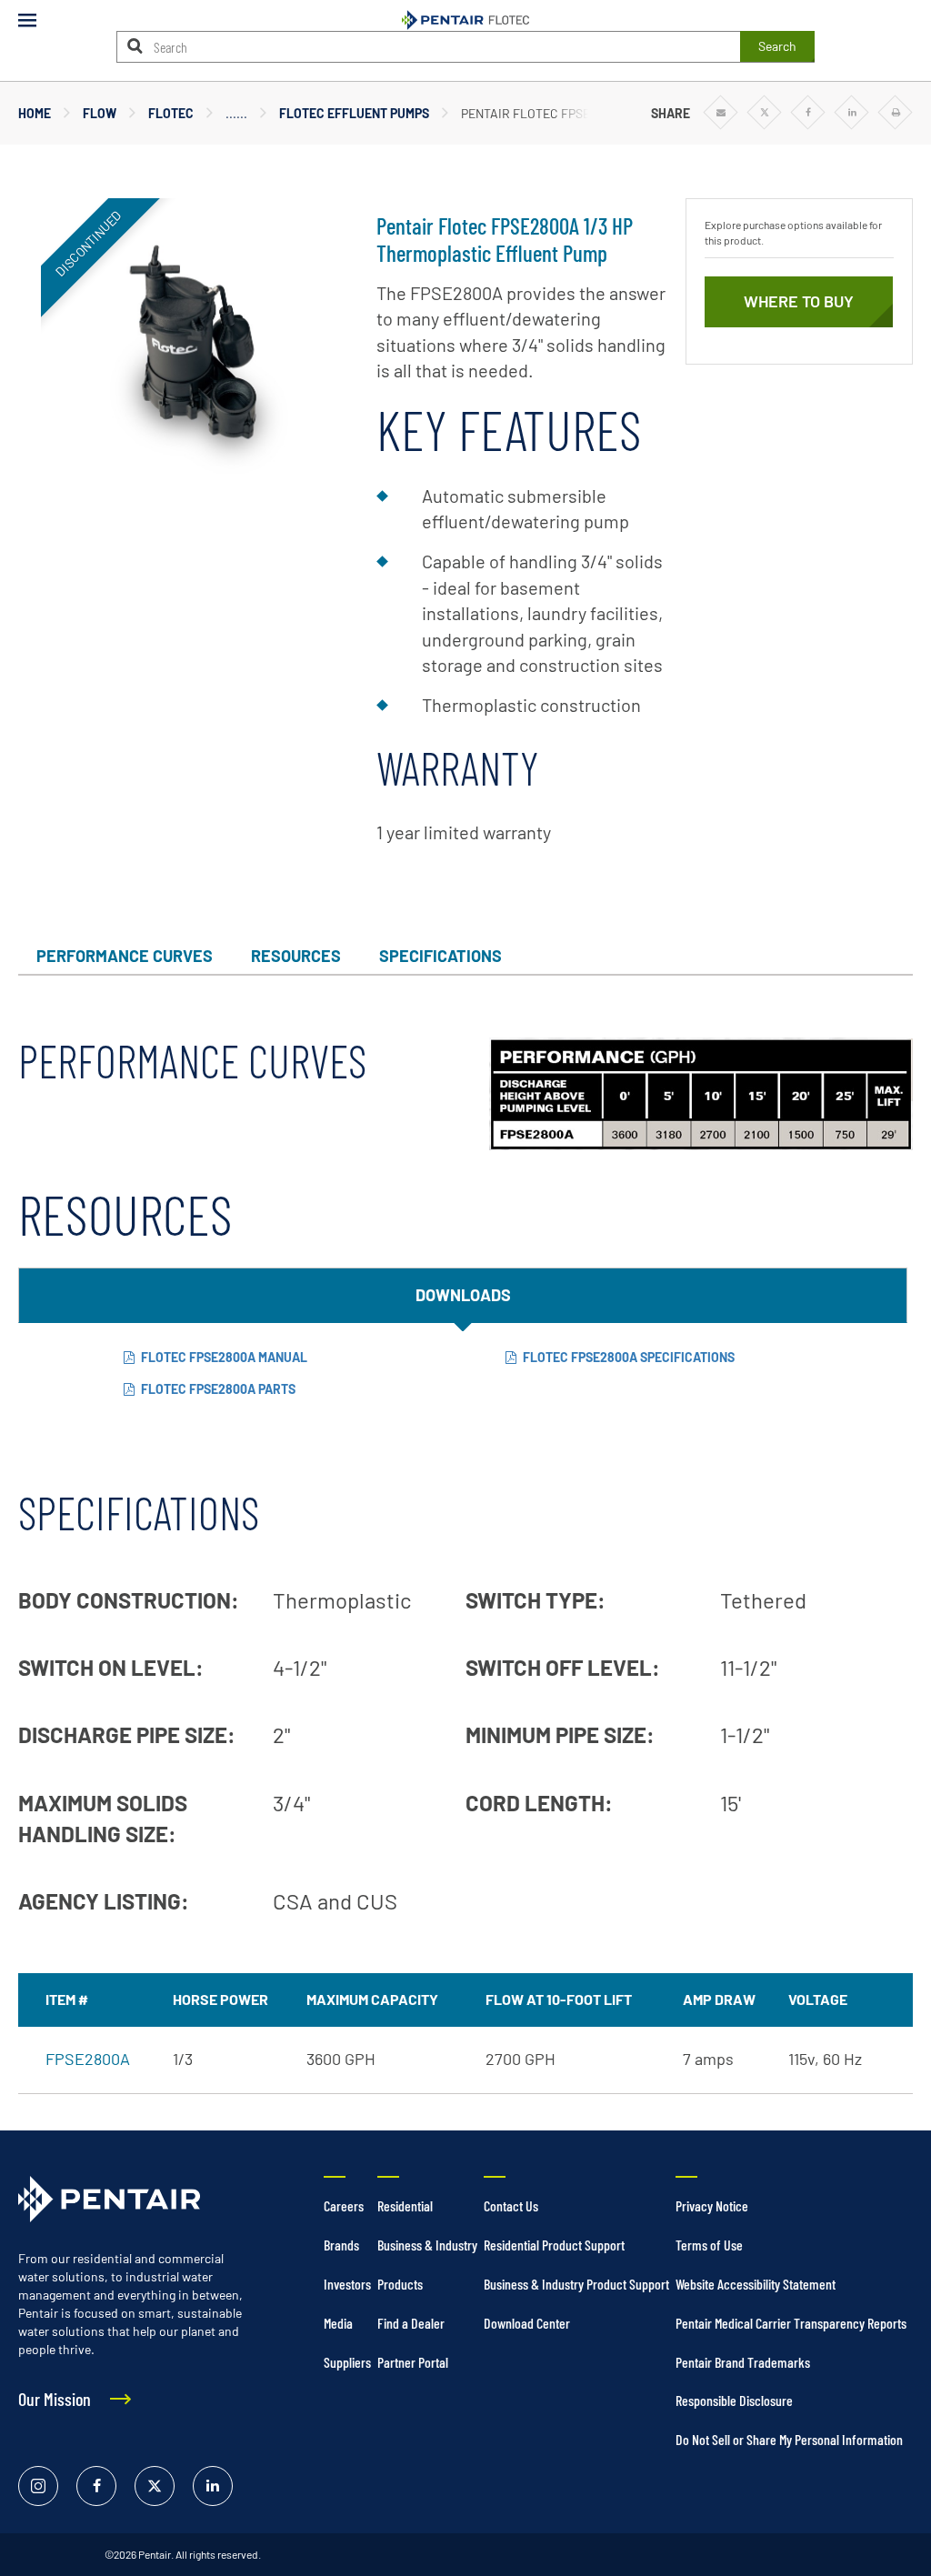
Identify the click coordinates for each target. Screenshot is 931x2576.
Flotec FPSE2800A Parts (218, 1389)
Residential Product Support (554, 2245)
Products (400, 2284)
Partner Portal (413, 2362)
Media (338, 2323)
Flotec (171, 113)
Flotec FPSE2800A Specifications (629, 1357)
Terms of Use (709, 2245)
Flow (100, 113)
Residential (405, 2205)
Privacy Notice (712, 2205)
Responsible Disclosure (734, 2400)
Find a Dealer (411, 2323)
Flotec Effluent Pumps (354, 113)
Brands (341, 2245)
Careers (344, 2205)
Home (35, 113)
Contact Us (511, 2205)
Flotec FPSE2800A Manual (224, 1357)
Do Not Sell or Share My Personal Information (789, 2439)
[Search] (135, 46)
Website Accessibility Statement (756, 2284)
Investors (347, 2284)
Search (777, 46)
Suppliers (347, 2362)
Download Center (527, 2323)
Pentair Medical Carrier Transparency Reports (791, 2323)
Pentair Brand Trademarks (743, 2362)
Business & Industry (427, 2245)
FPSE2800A (88, 2059)
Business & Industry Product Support (576, 2284)
